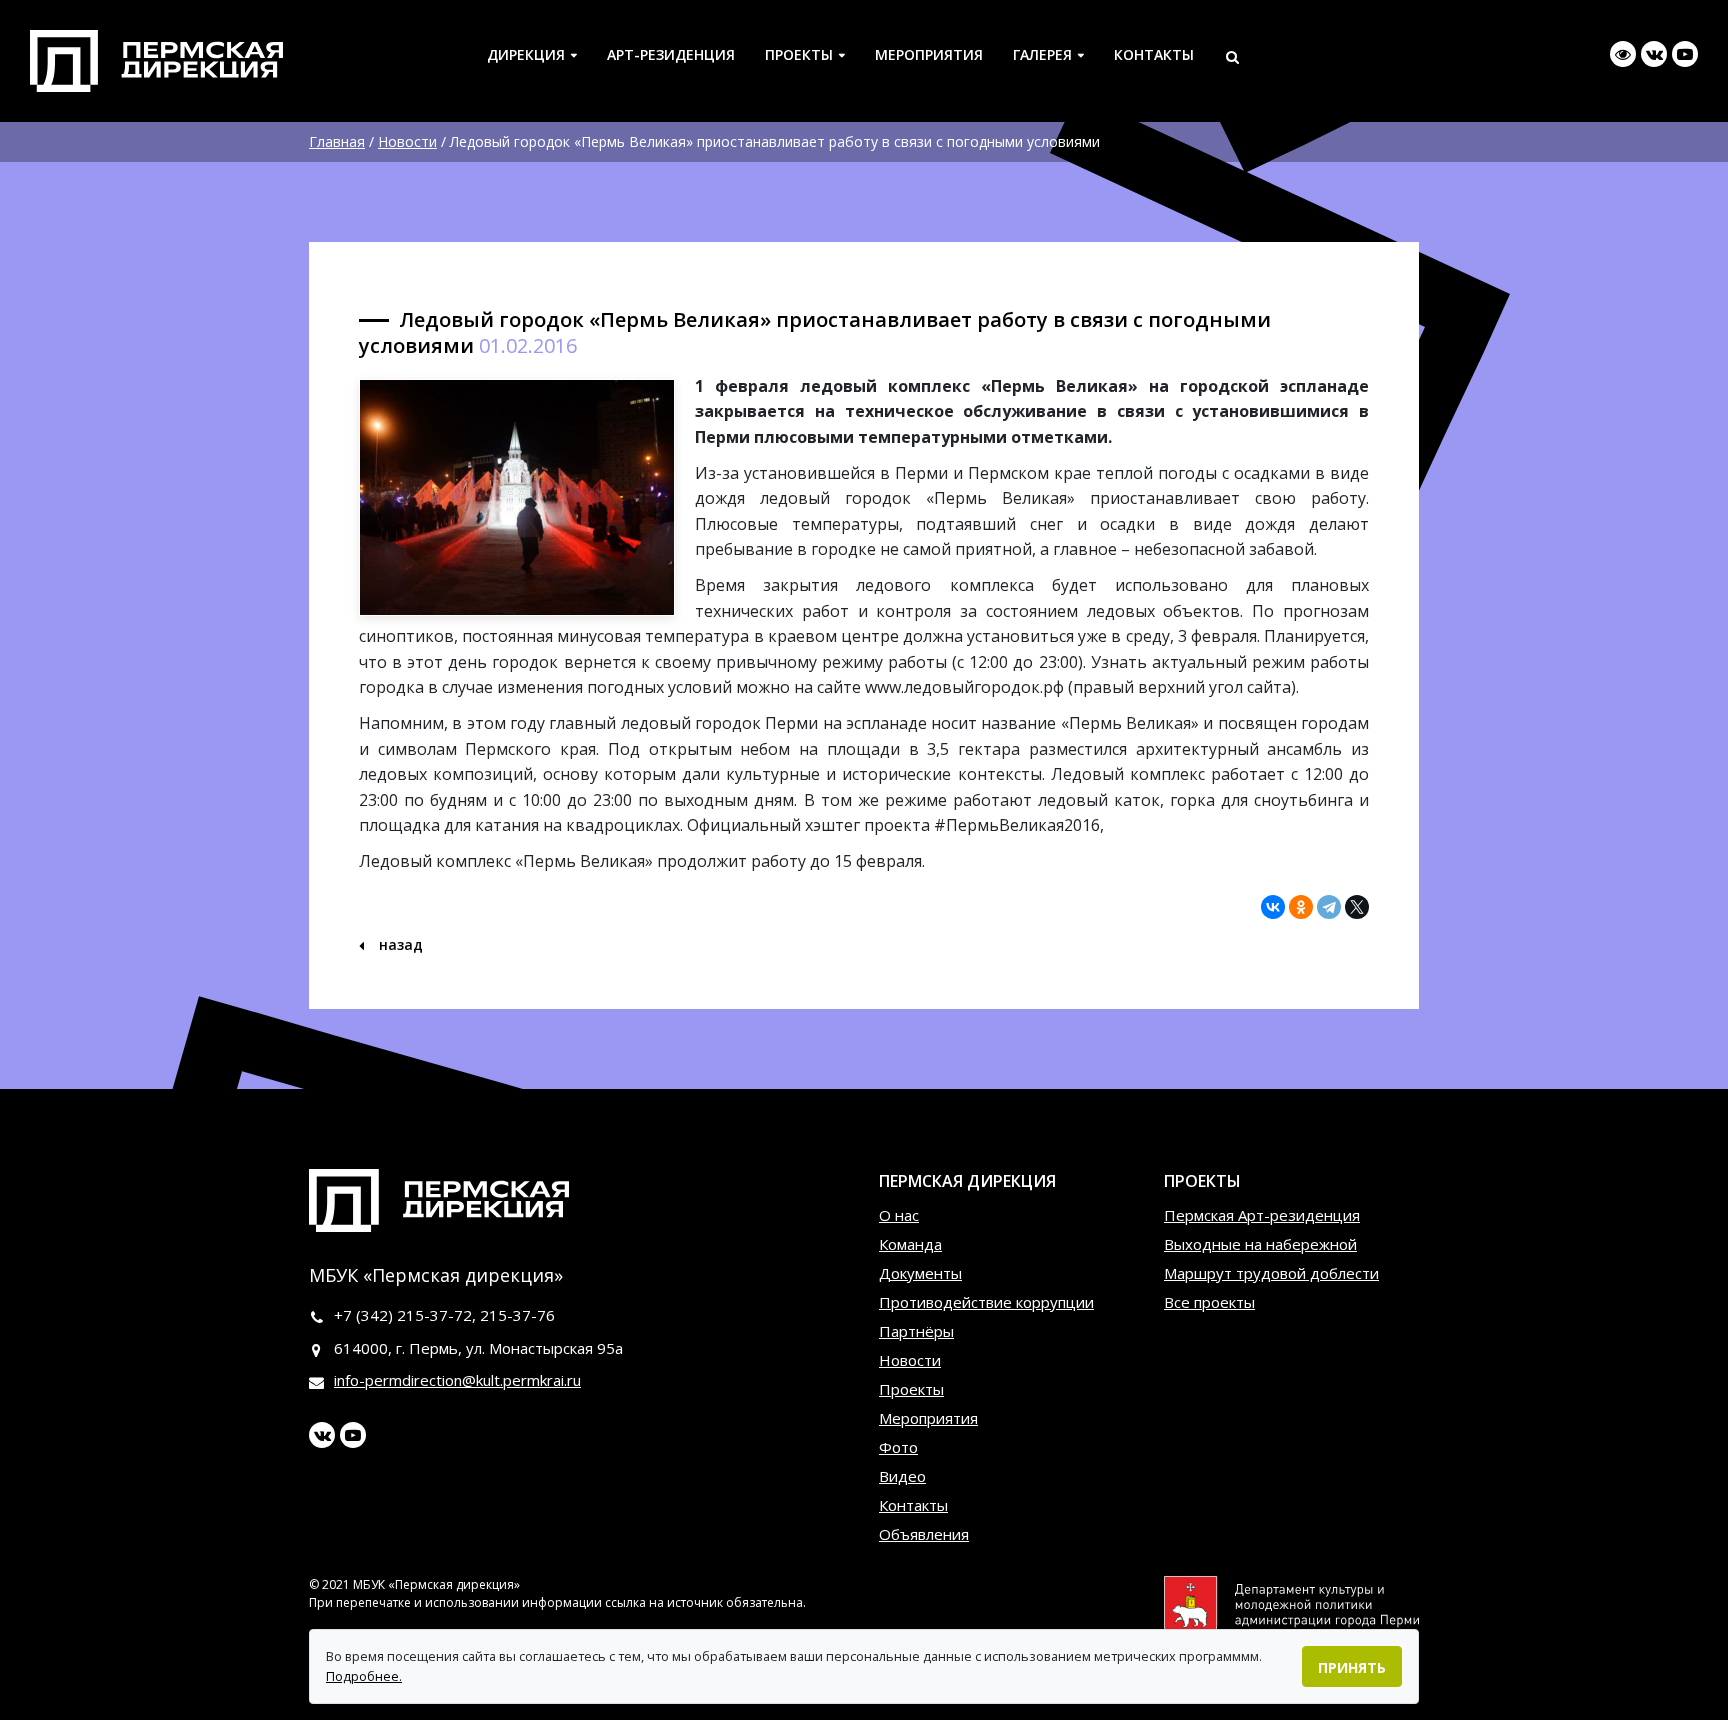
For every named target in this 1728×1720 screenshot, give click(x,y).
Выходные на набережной (1260, 1244)
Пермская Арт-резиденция (1262, 1215)
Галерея (1042, 54)
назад (399, 944)
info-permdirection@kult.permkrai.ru (457, 1380)
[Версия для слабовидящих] (1623, 54)
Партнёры (916, 1331)
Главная (337, 141)
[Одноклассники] (1301, 907)
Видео (902, 1476)
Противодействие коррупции (986, 1302)
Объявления (924, 1534)
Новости (407, 141)
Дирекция (526, 54)
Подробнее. (364, 1676)
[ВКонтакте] (1273, 907)
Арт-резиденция (671, 54)
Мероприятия (929, 54)
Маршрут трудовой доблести (1271, 1273)
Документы (920, 1273)
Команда (910, 1244)
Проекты (799, 54)
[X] (1357, 907)
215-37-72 (434, 1315)
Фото (898, 1447)
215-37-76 (517, 1315)
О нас (899, 1215)
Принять (1352, 1667)
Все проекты (1209, 1302)
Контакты (1154, 54)
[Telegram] (1329, 907)
